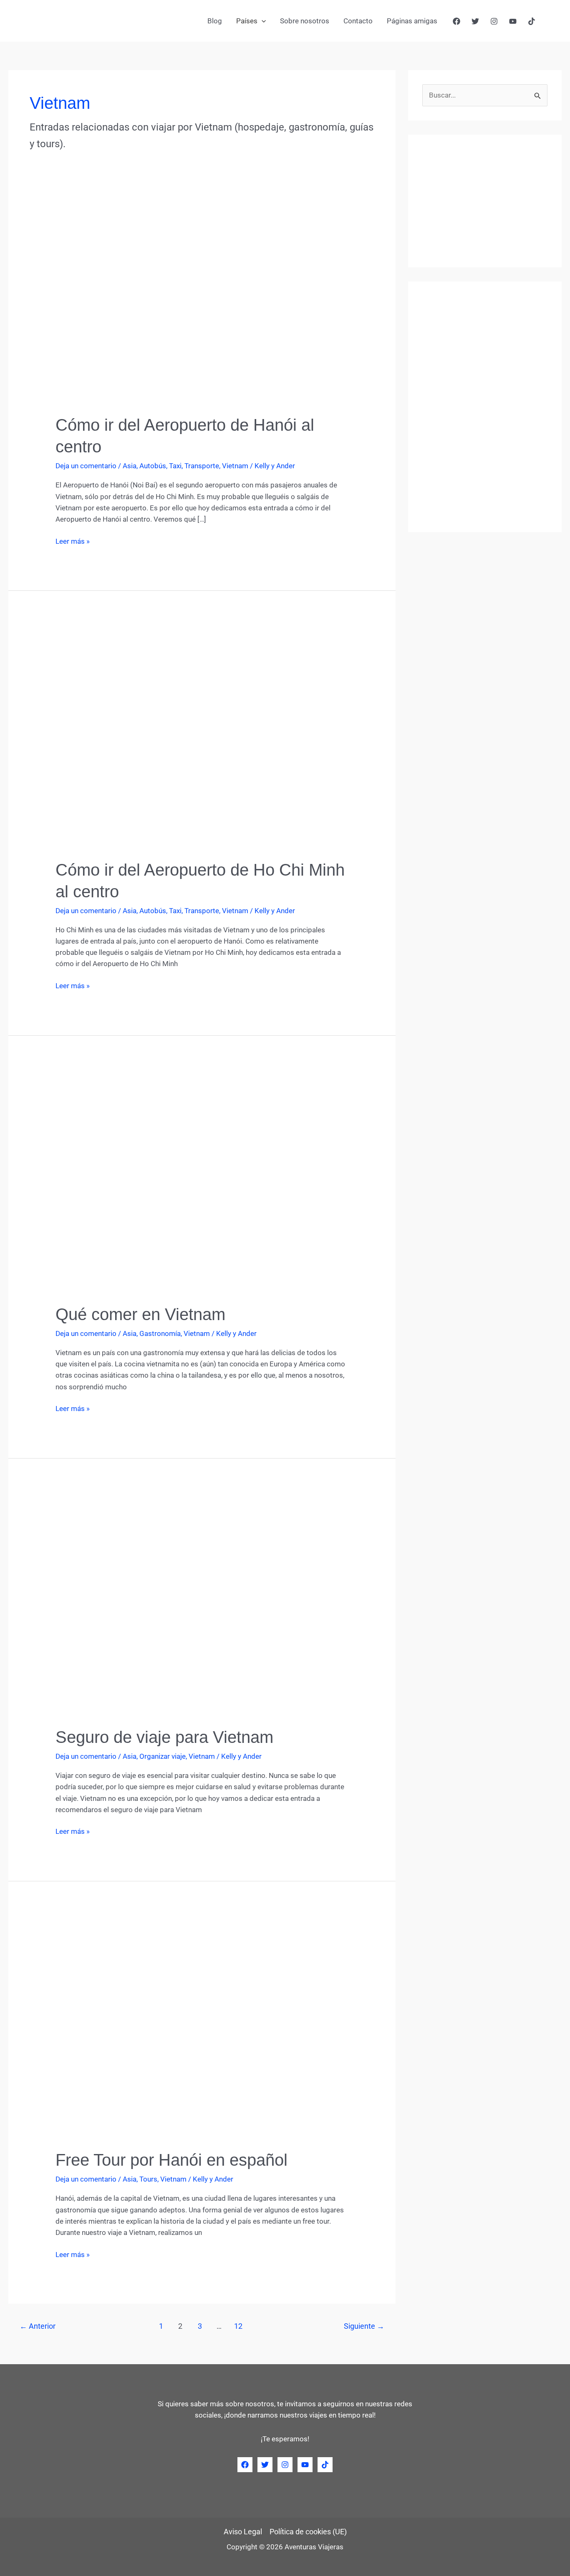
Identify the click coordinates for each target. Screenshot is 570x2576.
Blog (215, 21)
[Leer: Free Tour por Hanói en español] (202, 2028)
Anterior (38, 2326)
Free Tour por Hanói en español (172, 2160)
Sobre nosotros (305, 21)
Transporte (202, 466)
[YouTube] (513, 21)
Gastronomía (160, 1333)
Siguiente (364, 2326)
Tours (148, 2179)
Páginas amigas (412, 21)
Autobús (153, 466)
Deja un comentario (86, 466)
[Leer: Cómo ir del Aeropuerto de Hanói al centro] (202, 307)
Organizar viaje (163, 1756)
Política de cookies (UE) (308, 2532)
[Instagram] (494, 21)
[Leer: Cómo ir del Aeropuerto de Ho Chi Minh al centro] (202, 738)
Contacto (358, 21)
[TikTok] (532, 21)
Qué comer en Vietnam (140, 1314)
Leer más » (73, 542)
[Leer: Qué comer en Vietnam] (202, 1183)
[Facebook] (457, 21)
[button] (262, 21)
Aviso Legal (243, 2532)
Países (247, 21)
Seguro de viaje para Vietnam (164, 1737)
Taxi (175, 466)
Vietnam (235, 466)
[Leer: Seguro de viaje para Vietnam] (202, 1605)
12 (238, 2326)
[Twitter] (475, 21)
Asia (130, 466)
